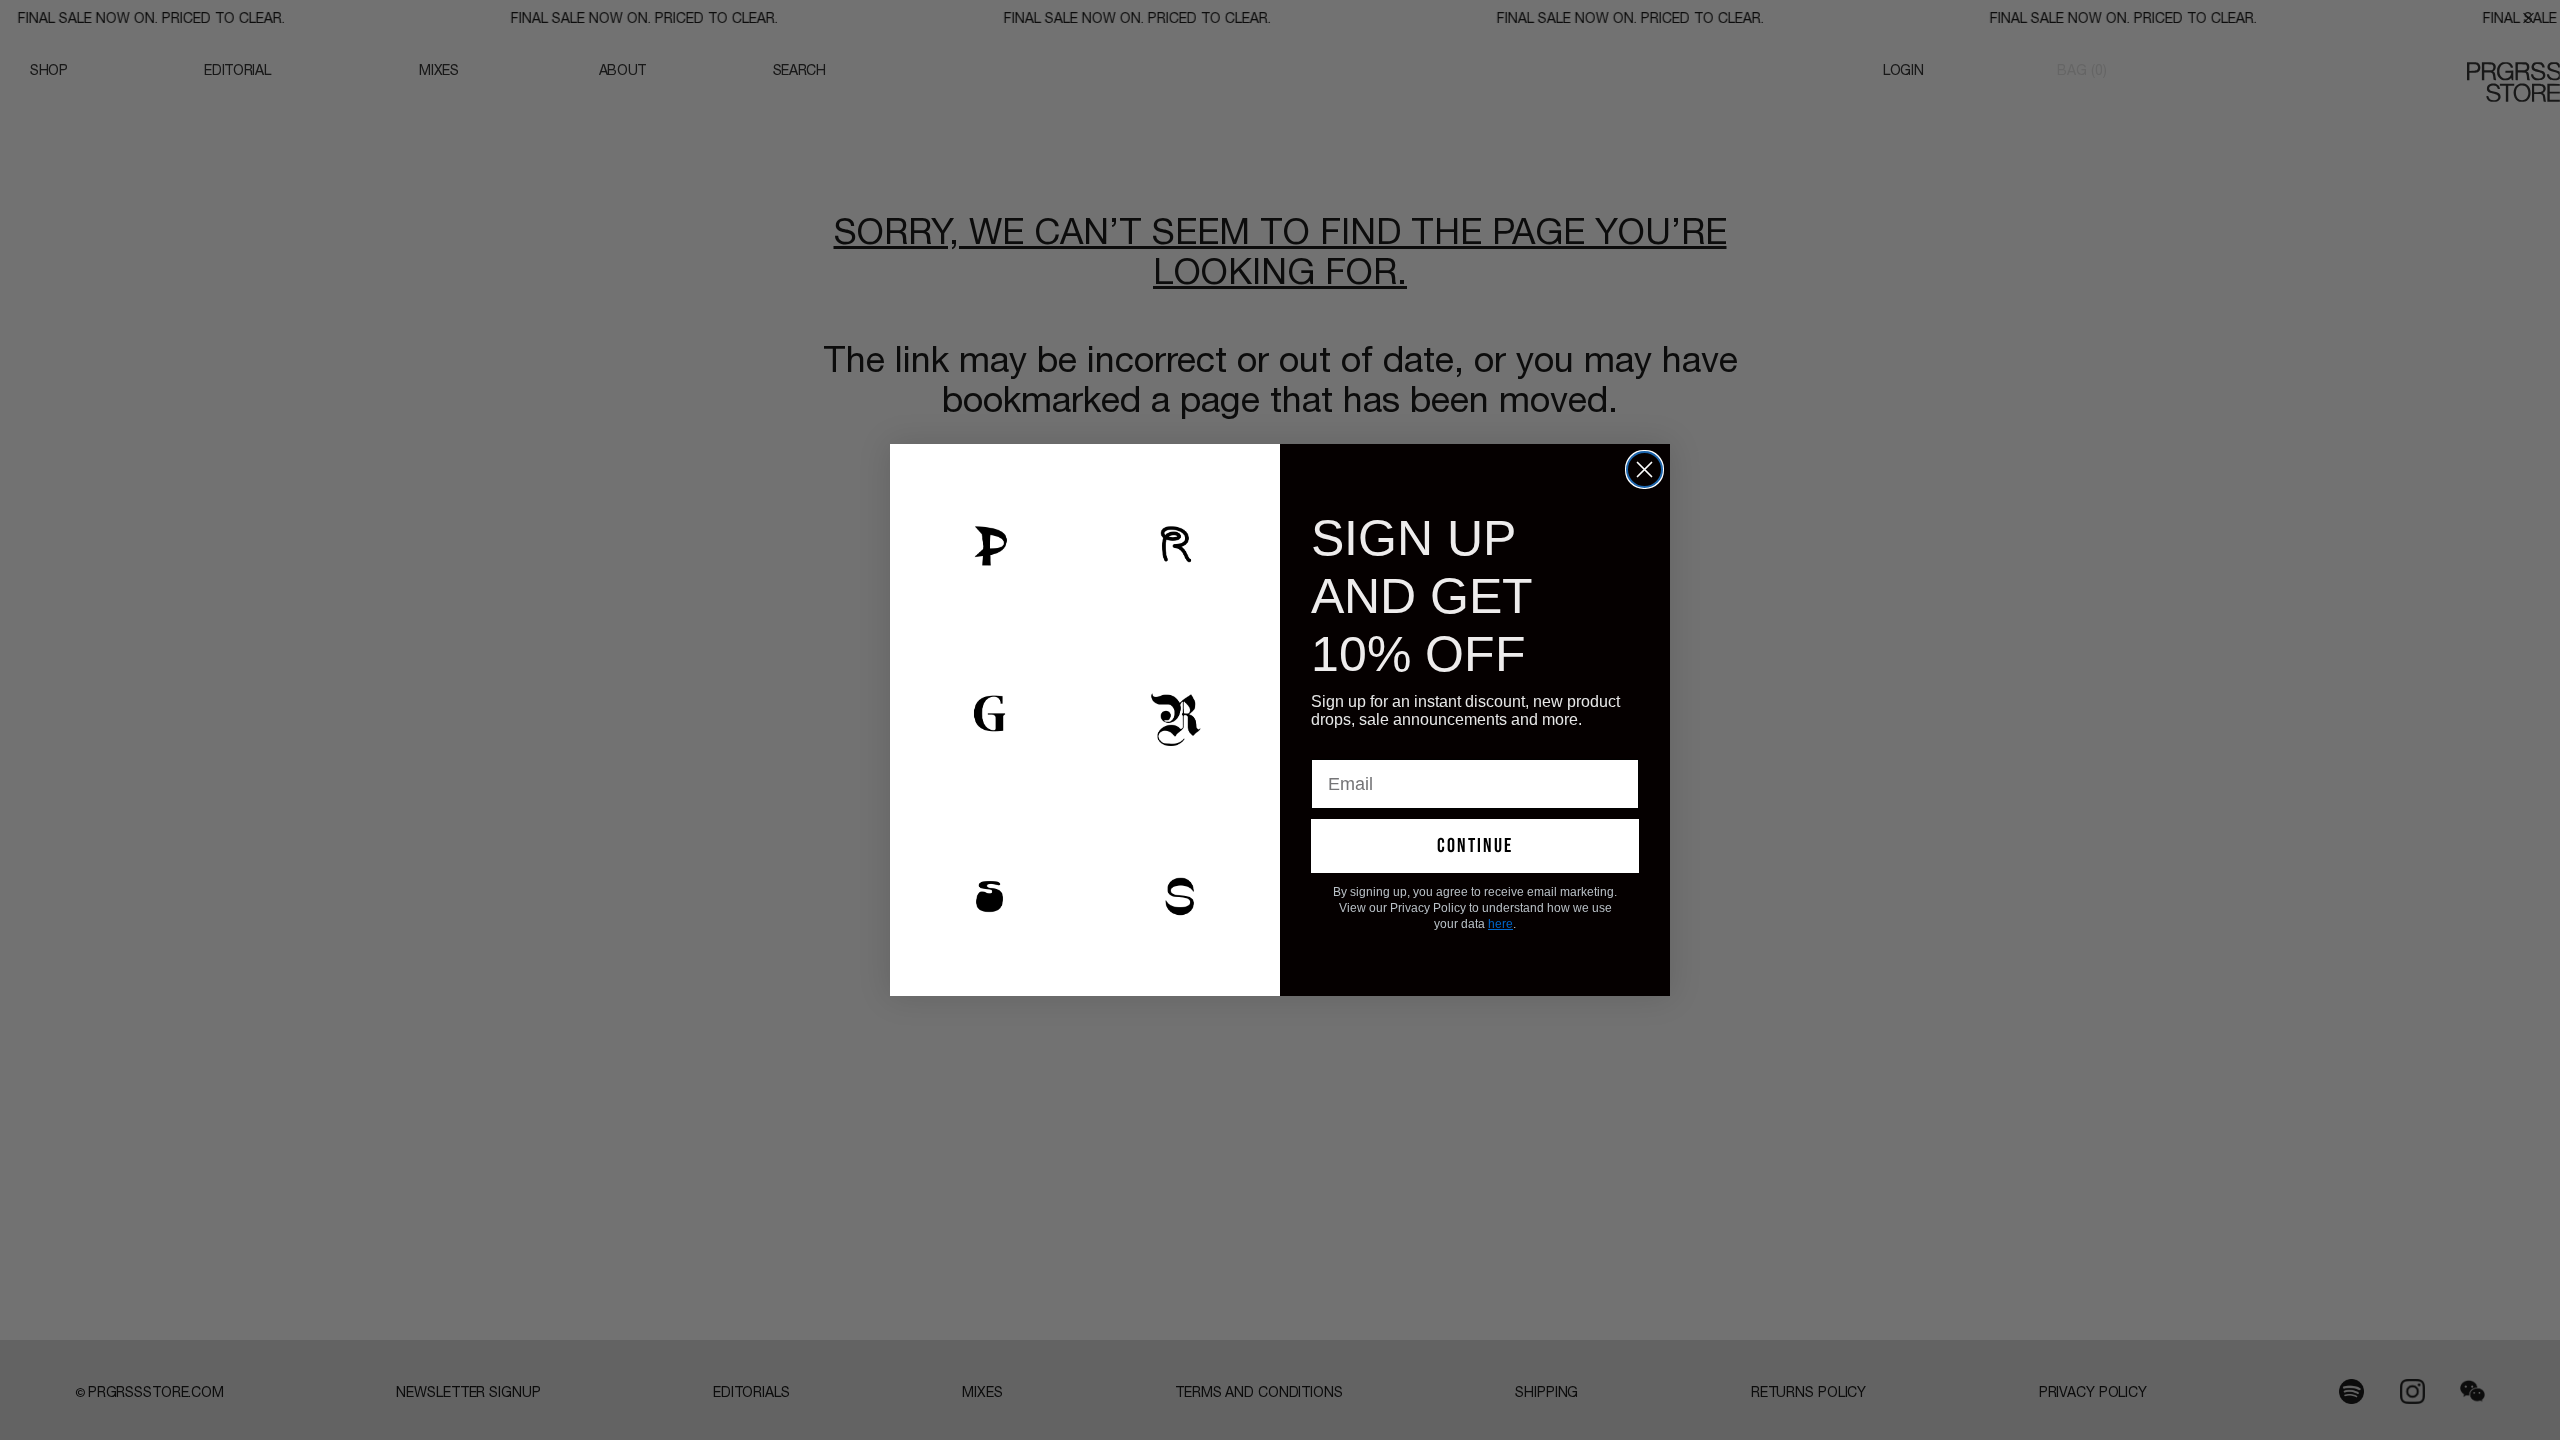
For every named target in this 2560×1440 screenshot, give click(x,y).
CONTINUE (1475, 846)
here (1500, 924)
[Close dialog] (1644, 469)
